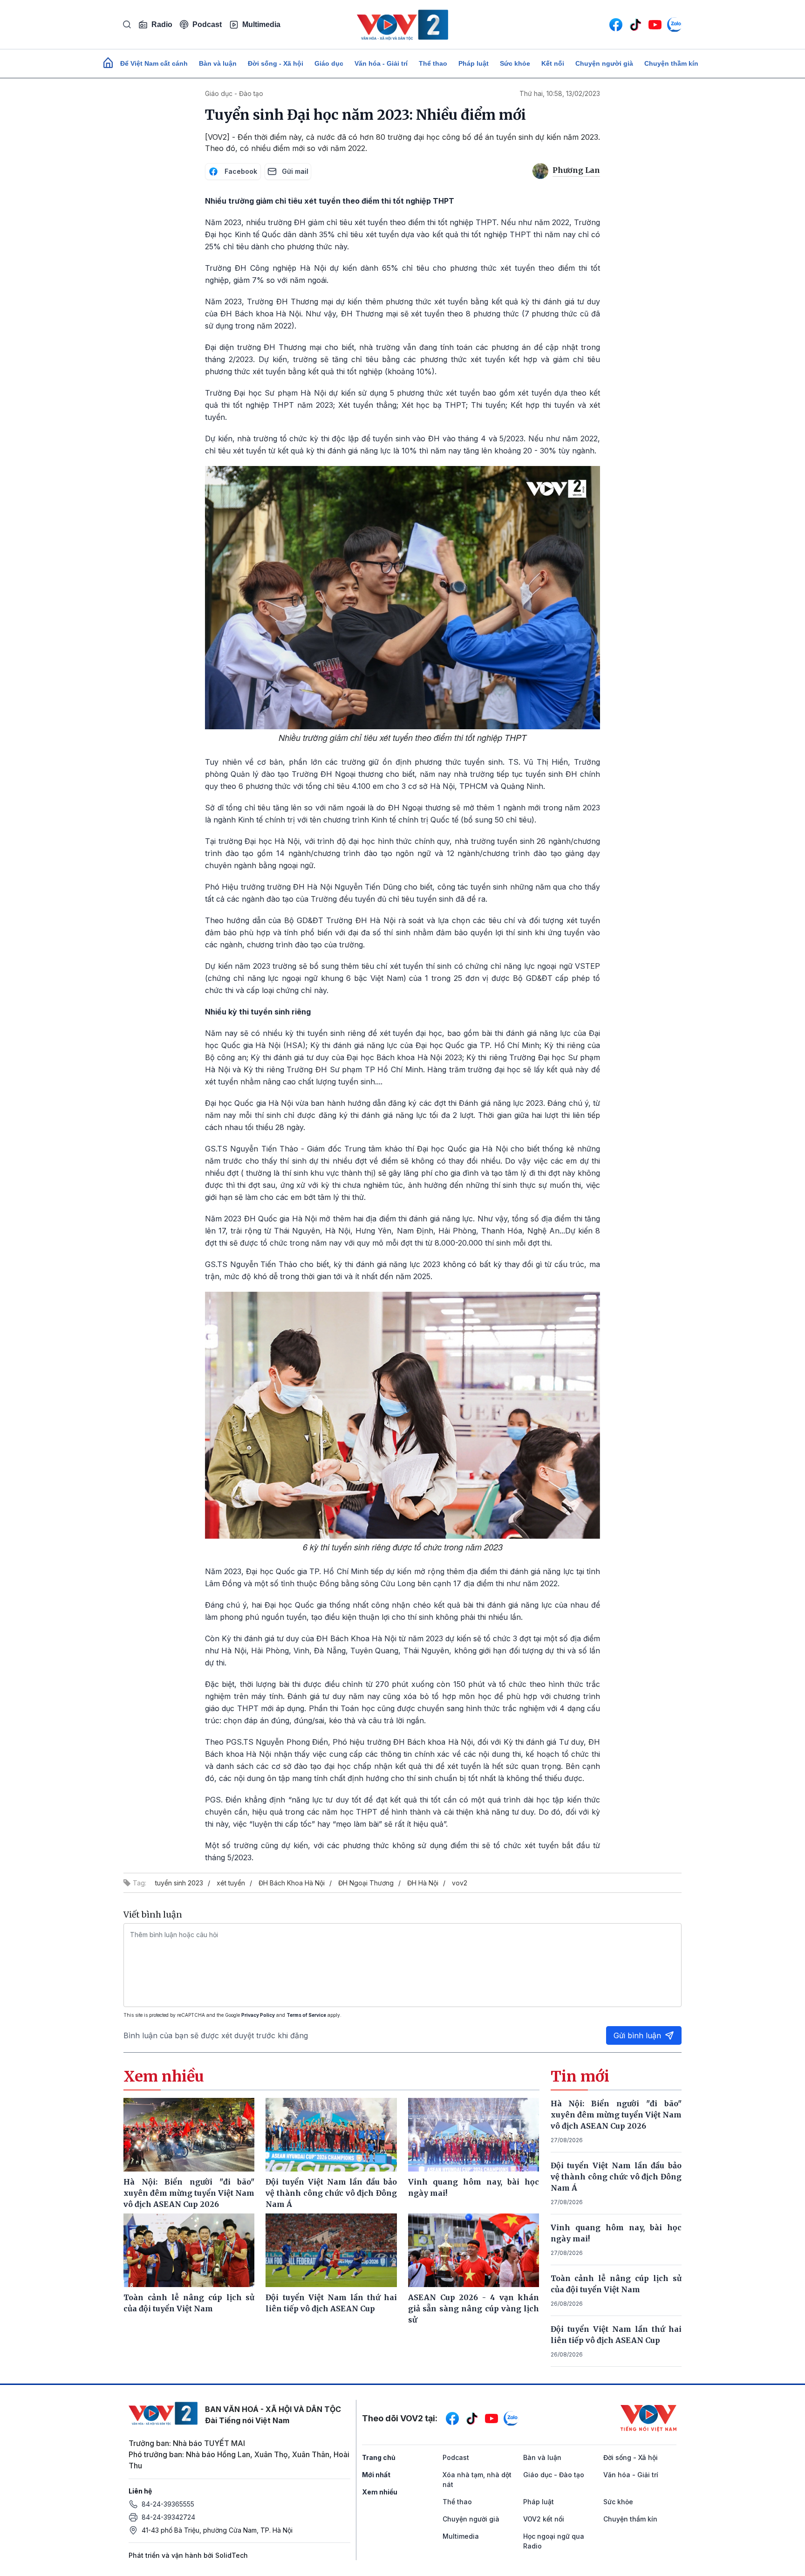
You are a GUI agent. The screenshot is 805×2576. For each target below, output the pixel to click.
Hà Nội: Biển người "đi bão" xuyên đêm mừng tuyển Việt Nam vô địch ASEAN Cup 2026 (616, 2115)
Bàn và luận (218, 63)
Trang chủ (379, 2457)
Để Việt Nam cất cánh (154, 63)
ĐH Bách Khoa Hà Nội (292, 1883)
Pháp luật (474, 63)
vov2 (460, 1883)
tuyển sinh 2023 (179, 1883)
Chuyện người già (604, 63)
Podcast (207, 24)
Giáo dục (329, 63)
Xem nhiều (380, 2492)
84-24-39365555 (168, 2504)
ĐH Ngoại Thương (366, 1883)
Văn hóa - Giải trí (381, 63)
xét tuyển (231, 1883)
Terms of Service (306, 2015)
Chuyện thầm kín (671, 63)
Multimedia (261, 24)
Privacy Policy (258, 2015)
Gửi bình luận (637, 2035)
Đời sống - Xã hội (276, 63)
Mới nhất (376, 2475)
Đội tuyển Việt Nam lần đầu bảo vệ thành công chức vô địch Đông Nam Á (616, 2177)
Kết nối (553, 63)
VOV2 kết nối (544, 2519)
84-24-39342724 (168, 2517)
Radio (162, 24)
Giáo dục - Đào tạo (234, 93)
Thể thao (433, 63)
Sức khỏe (515, 63)
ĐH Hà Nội (423, 1883)
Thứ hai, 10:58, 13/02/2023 (560, 93)
